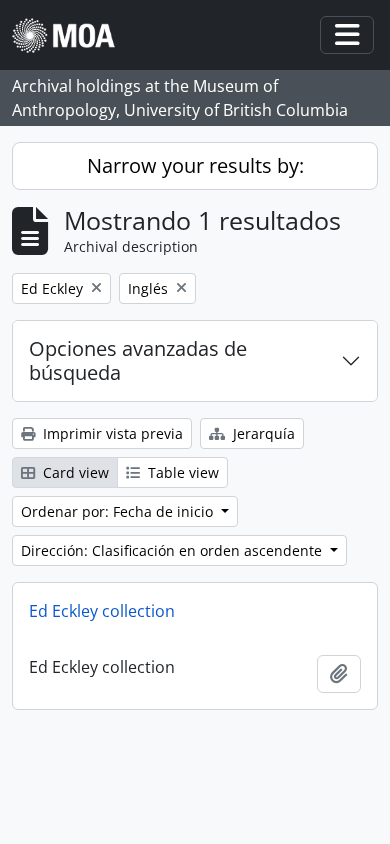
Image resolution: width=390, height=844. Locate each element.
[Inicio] (71, 35)
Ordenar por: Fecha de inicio (119, 511)
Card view (74, 472)
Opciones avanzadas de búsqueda (138, 360)
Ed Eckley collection (102, 611)
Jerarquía (262, 433)
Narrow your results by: (195, 165)
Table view (181, 472)
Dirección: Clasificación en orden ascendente (173, 550)
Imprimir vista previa (111, 433)
